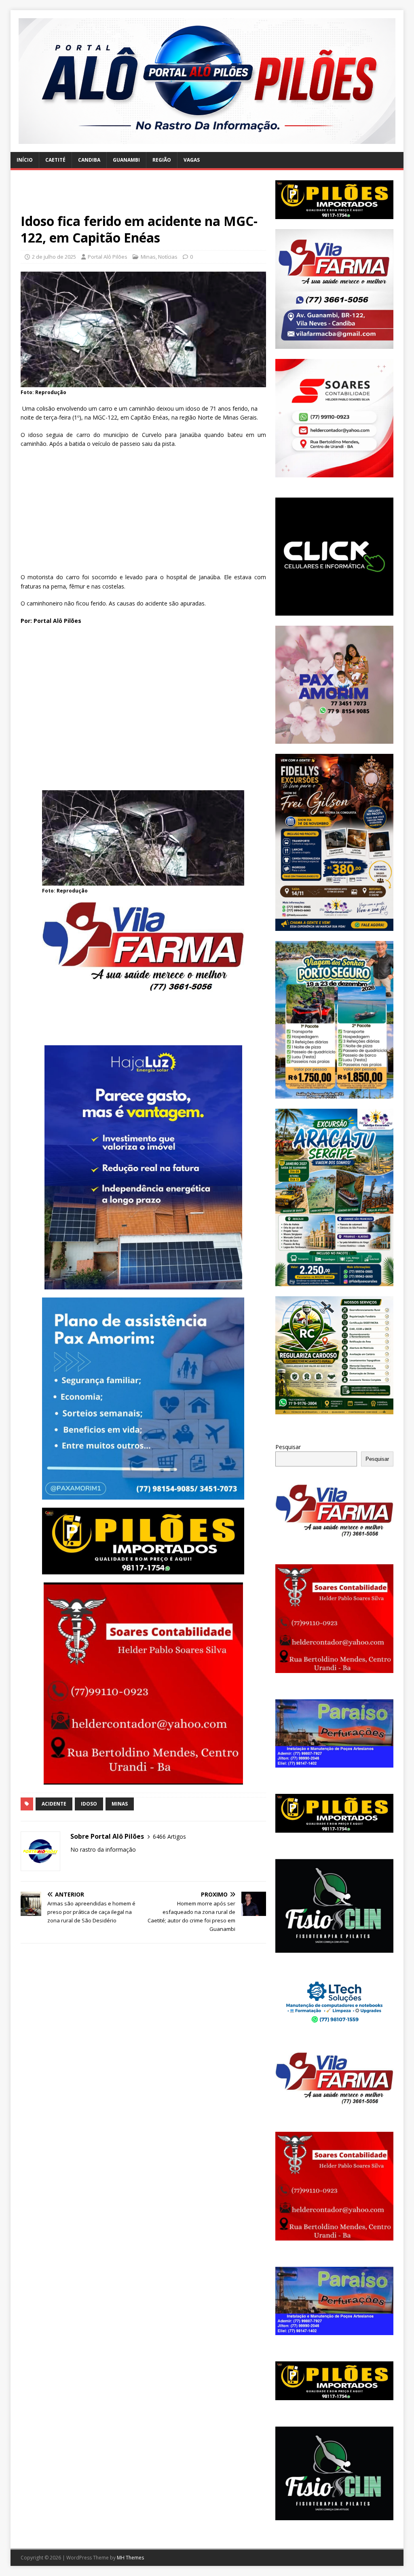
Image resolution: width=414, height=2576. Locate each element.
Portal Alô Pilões (108, 257)
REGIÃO (162, 160)
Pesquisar (288, 1447)
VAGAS (192, 160)
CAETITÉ (55, 160)
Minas (148, 257)
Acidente (54, 1804)
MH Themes (130, 2558)
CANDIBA (89, 160)
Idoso (89, 1804)
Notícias (168, 257)
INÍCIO (25, 160)
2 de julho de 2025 (54, 257)
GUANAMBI (126, 160)
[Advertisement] (143, 196)
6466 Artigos (169, 1837)
